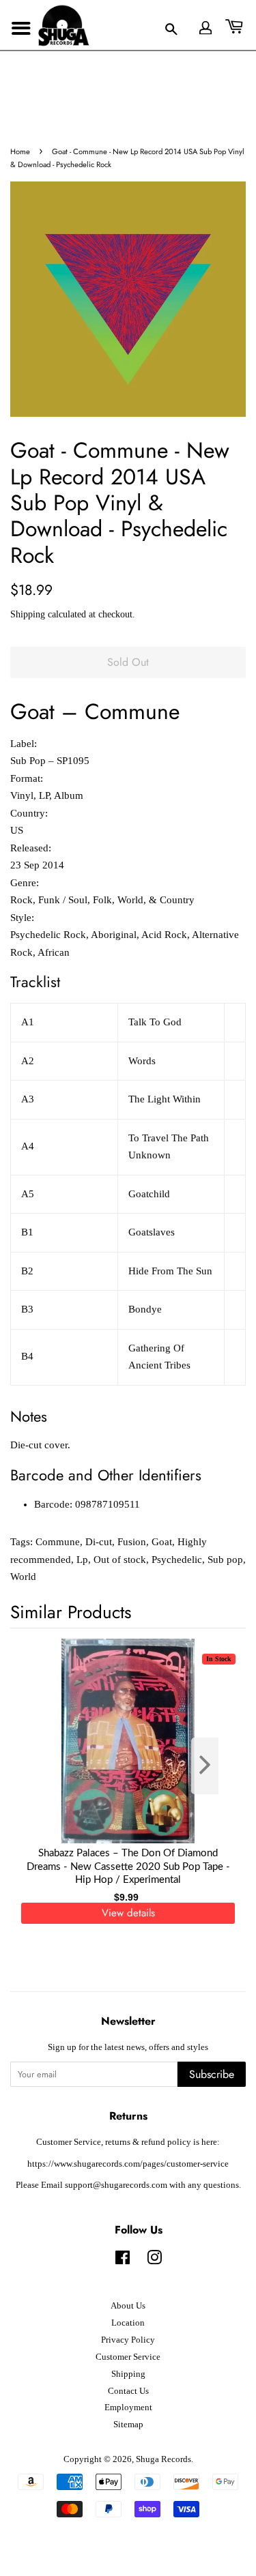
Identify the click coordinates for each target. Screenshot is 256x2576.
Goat (162, 1542)
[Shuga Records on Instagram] (154, 2261)
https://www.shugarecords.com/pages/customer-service (128, 2164)
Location (128, 2323)
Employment (128, 2407)
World (23, 1577)
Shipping (28, 614)
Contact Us (128, 2391)
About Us (128, 2306)
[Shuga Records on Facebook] (123, 2261)
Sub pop (225, 1560)
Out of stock (120, 1560)
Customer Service (128, 2357)
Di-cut (99, 1542)
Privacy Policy (128, 2340)
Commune (58, 1542)
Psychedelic (177, 1560)
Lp (82, 1560)
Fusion (132, 1542)
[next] (213, 1766)
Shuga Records (163, 2459)
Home (20, 151)
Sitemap (128, 2425)
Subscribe (212, 2074)
